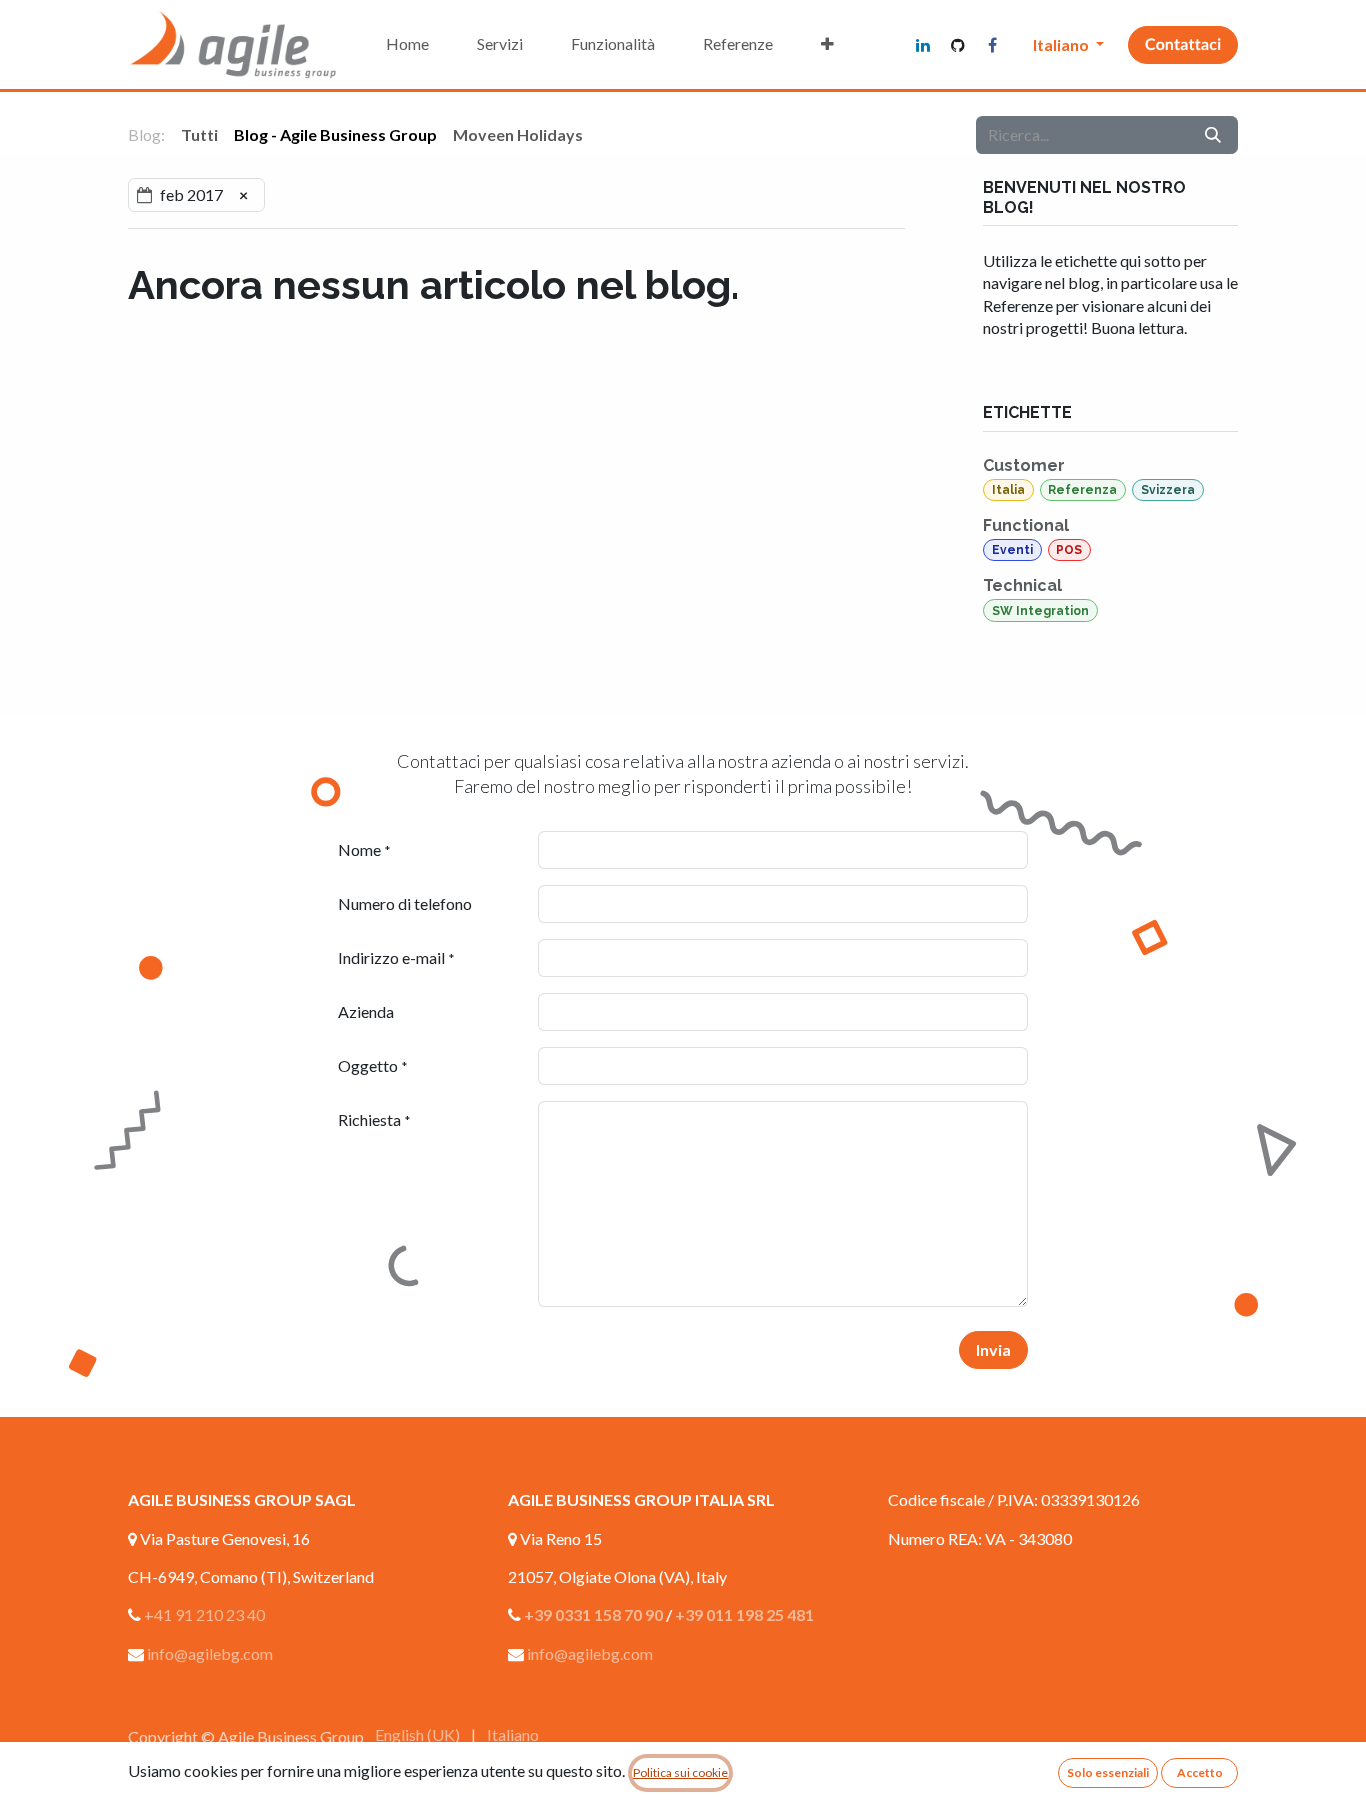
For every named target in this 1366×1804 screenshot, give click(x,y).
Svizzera (1168, 490)
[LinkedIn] (923, 45)
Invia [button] (993, 1349)
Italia (1008, 490)
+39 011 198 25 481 (744, 1614)
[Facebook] (993, 45)
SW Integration (1040, 611)
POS (1069, 550)
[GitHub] (958, 45)
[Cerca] (1213, 135)
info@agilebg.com (210, 1653)
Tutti (199, 134)
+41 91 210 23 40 (204, 1614)
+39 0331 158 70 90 (593, 1614)
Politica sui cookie (680, 1772)
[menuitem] (407, 44)
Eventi (1012, 550)
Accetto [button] (1200, 1772)
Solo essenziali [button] (1108, 1772)
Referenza (1082, 490)
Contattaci (1183, 44)
